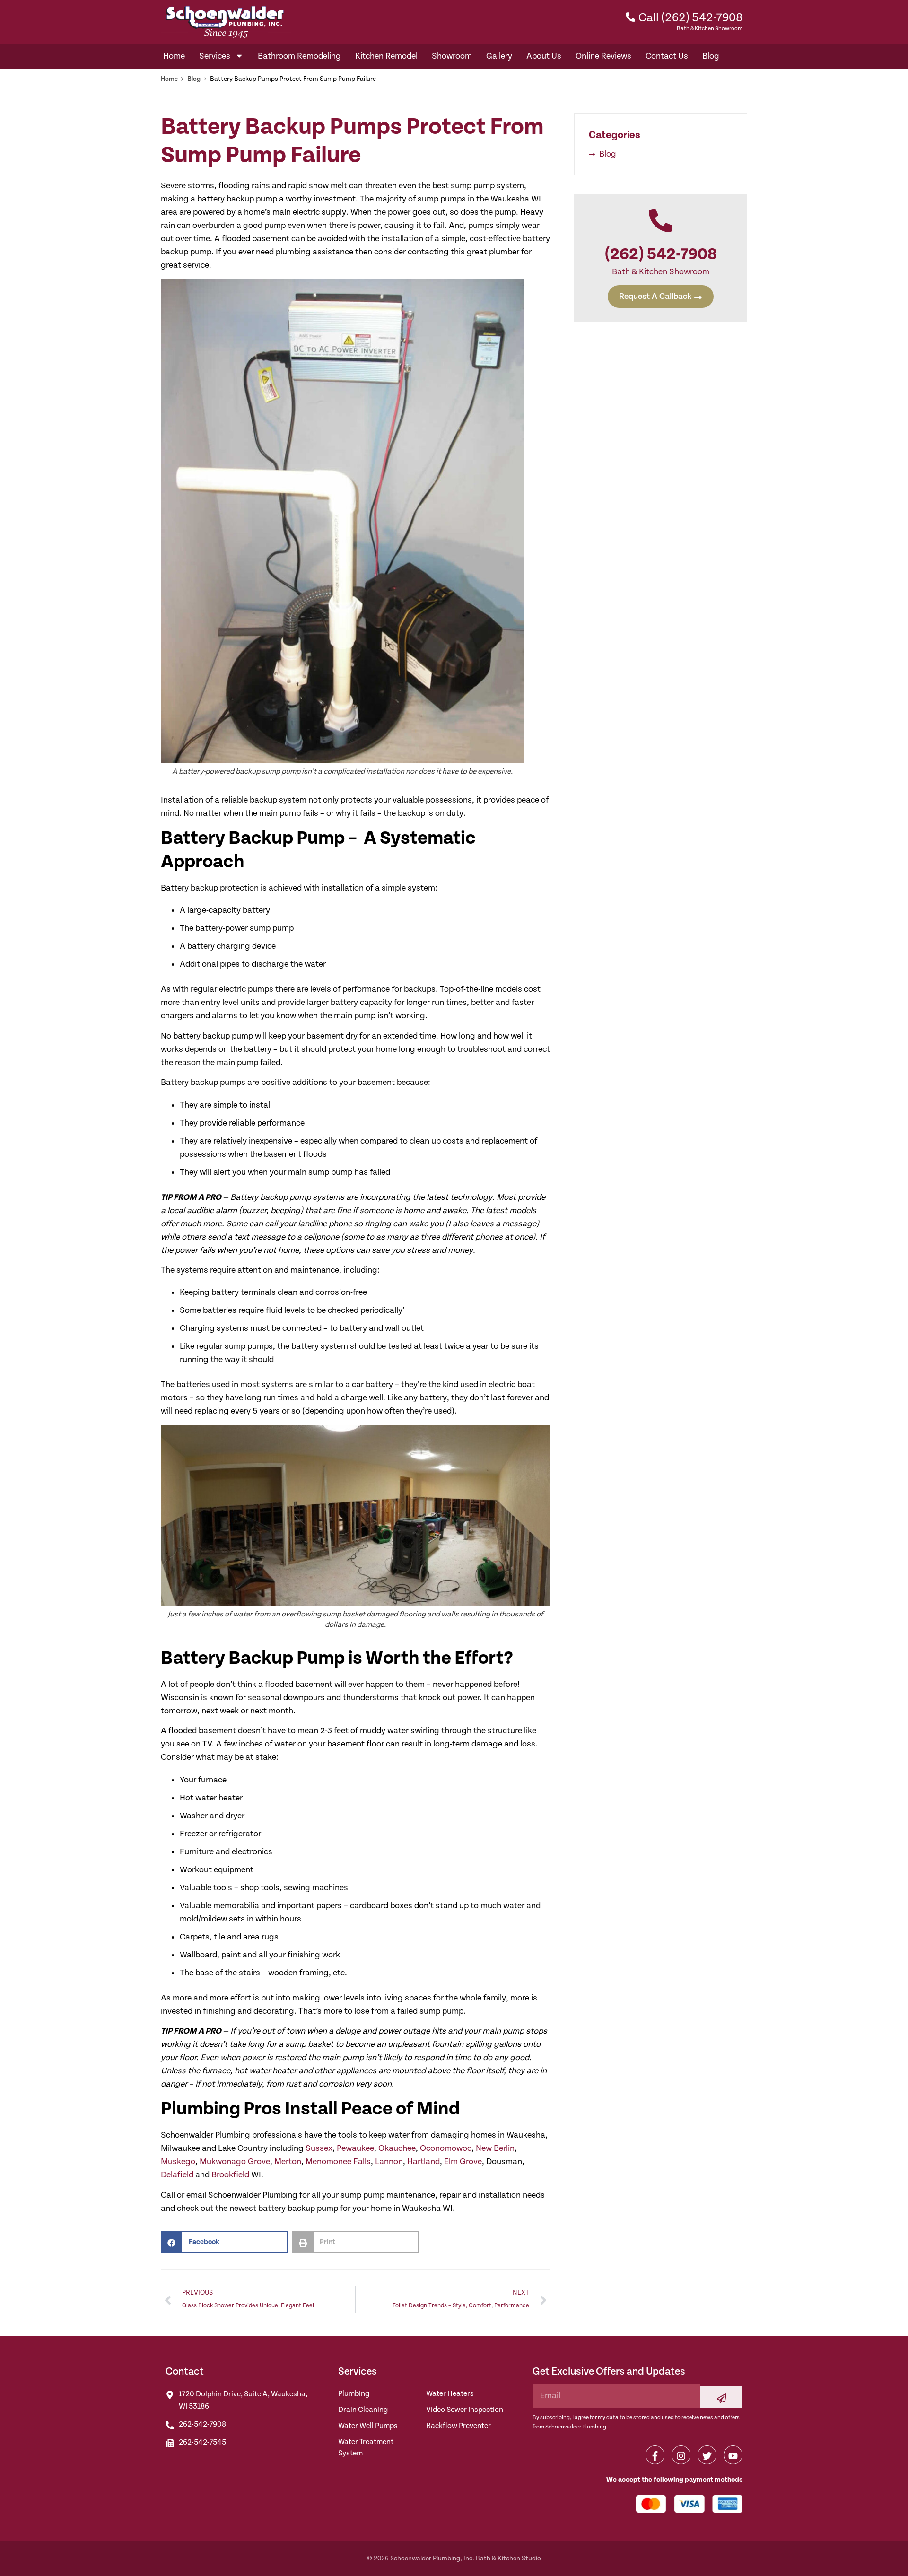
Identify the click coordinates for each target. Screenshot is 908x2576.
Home (174, 56)
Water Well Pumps (368, 2426)
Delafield (177, 2175)
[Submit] (721, 2397)
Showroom (452, 56)
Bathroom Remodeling (299, 56)
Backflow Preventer (458, 2426)
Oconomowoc (446, 2148)
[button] (224, 2242)
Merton (288, 2161)
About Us (544, 56)
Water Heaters (450, 2394)
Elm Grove (463, 2161)
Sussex (319, 2148)
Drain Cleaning (363, 2410)
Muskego (178, 2161)
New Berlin (495, 2148)
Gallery (499, 56)
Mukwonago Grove (235, 2161)
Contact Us (667, 56)
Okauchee (397, 2148)
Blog (711, 56)
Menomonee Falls (338, 2161)
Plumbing (354, 2394)
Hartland (423, 2161)
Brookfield (230, 2175)
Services (215, 56)
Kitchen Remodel (386, 56)
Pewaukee (355, 2148)
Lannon (389, 2161)
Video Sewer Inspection (465, 2410)
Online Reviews (603, 56)
